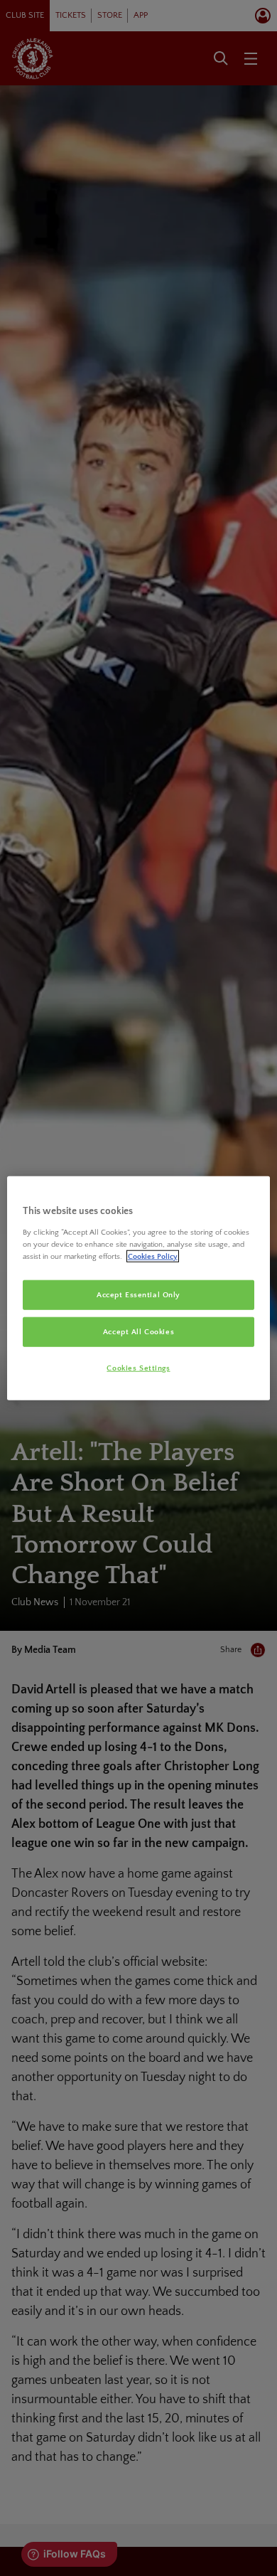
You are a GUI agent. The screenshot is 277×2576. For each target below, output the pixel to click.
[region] (139, 1288)
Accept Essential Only (138, 1295)
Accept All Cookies (138, 1331)
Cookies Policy (153, 1256)
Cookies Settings (138, 1367)
